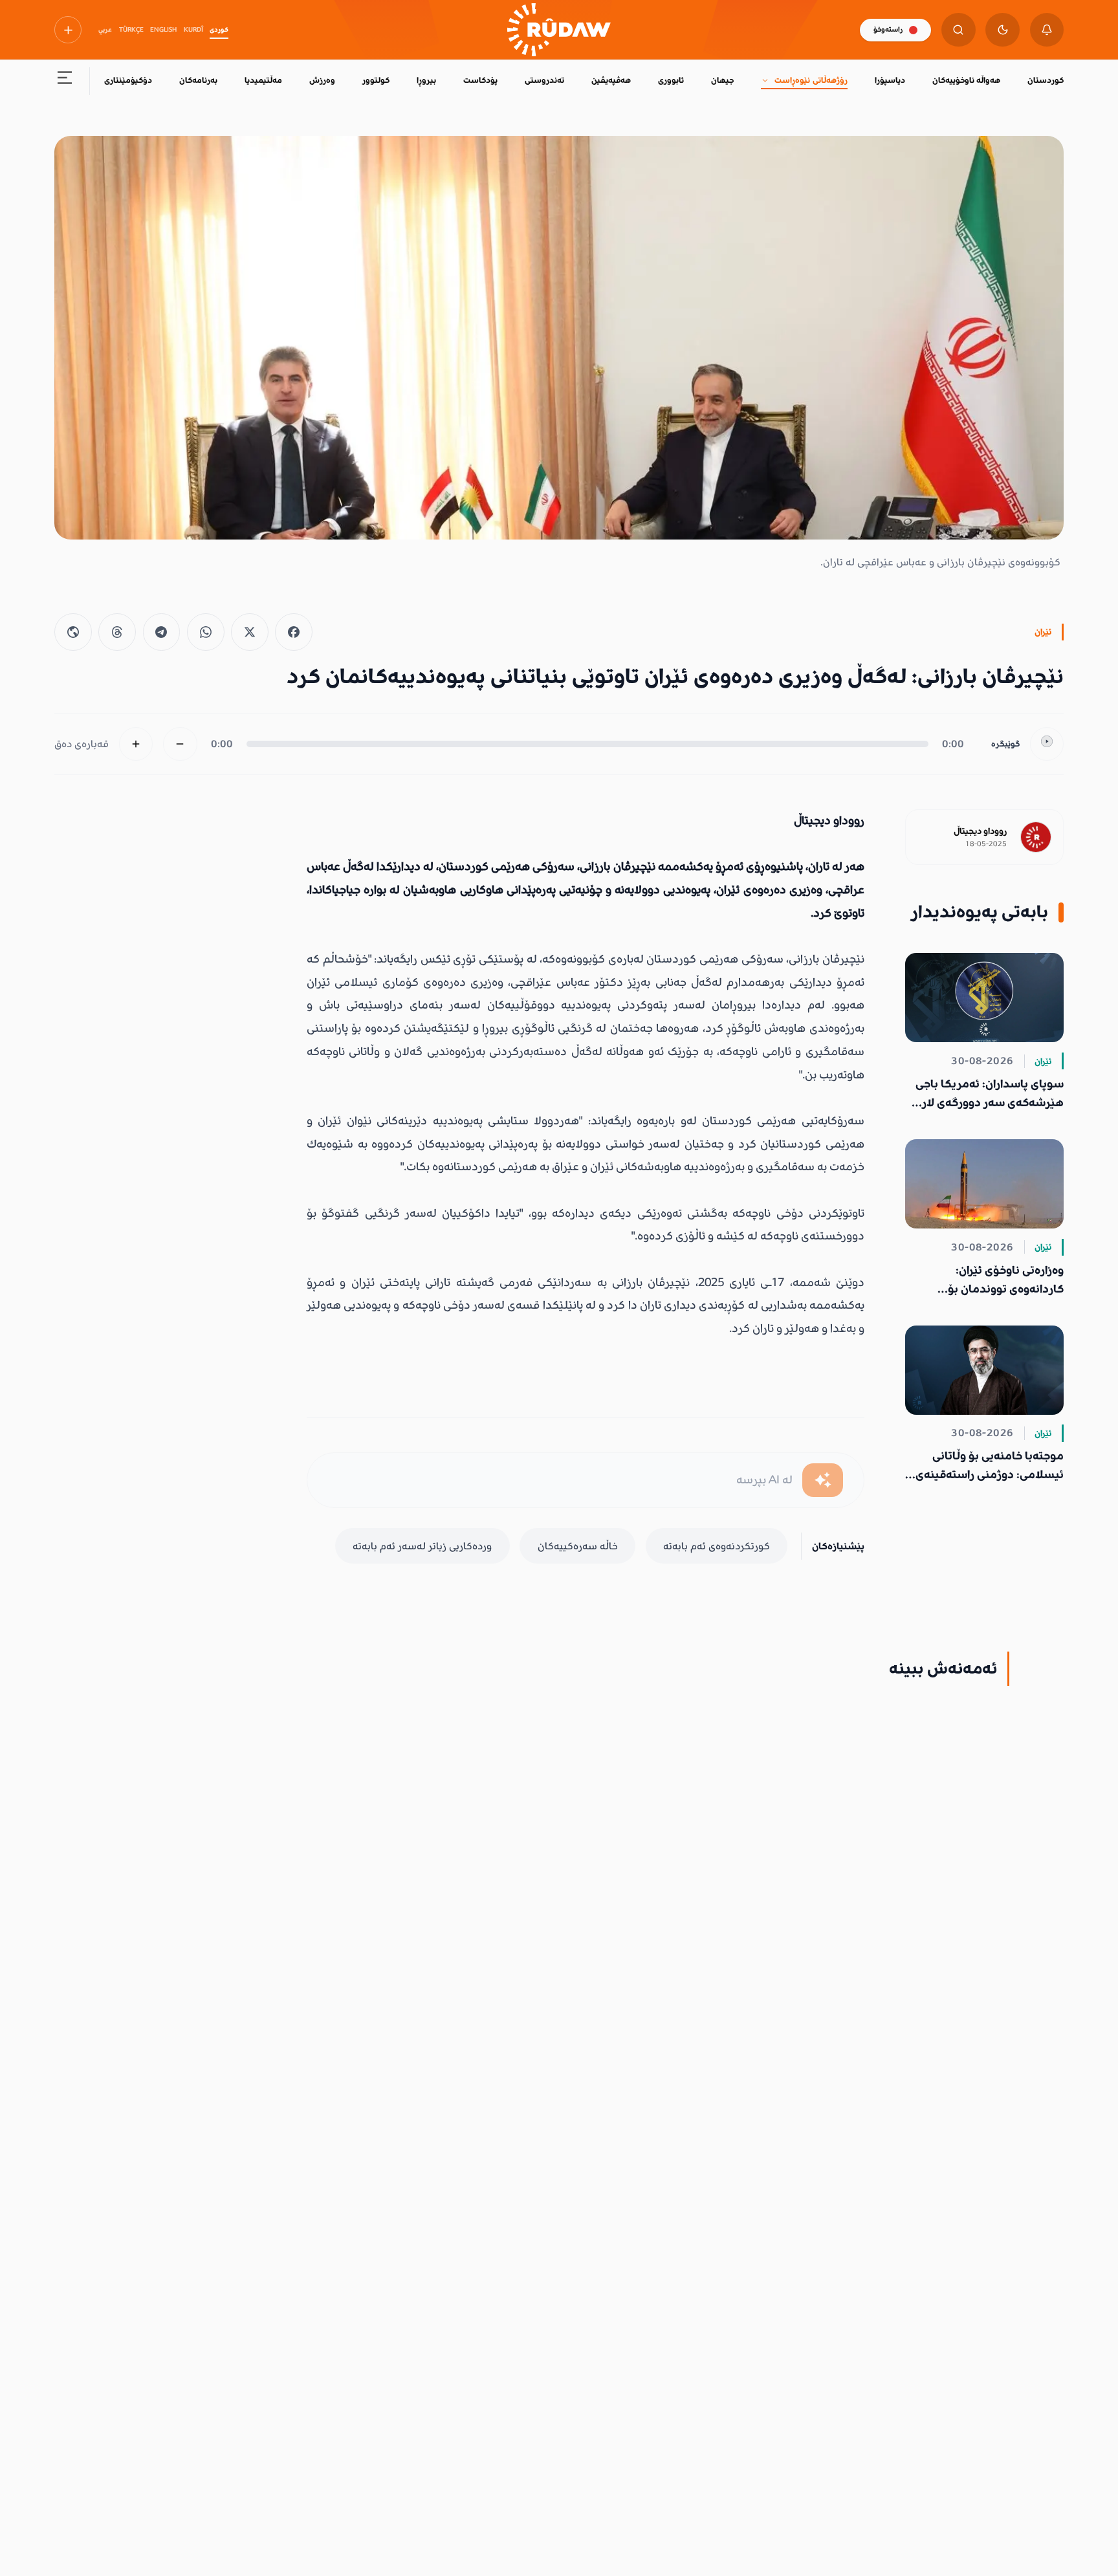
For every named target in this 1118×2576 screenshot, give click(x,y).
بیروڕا (426, 80)
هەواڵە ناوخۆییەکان (966, 80)
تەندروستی (544, 80)
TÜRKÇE (131, 30)
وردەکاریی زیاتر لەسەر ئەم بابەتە (422, 1546)
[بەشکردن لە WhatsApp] (206, 632)
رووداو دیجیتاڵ (980, 831)
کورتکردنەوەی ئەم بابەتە (717, 1546)
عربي (105, 30)
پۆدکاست (480, 80)
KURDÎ (193, 30)
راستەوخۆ (888, 29)
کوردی (219, 30)
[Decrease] (180, 744)
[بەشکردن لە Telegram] (162, 632)
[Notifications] (1047, 30)
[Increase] (136, 744)
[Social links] (68, 30)
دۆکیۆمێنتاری (128, 80)
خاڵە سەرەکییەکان (578, 1546)
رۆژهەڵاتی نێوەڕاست (811, 80)
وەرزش (322, 80)
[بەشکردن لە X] (250, 632)
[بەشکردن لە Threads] (117, 632)
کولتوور (376, 80)
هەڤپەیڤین (611, 80)
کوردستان (1046, 80)
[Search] (959, 30)
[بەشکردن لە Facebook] (294, 632)
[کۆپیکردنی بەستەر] (73, 632)
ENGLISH (163, 30)
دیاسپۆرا (890, 80)
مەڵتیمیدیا (263, 80)
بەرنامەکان (198, 80)
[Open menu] (65, 81)
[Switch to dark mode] (1003, 30)
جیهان (722, 80)
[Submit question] (823, 1480)
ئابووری (671, 80)
